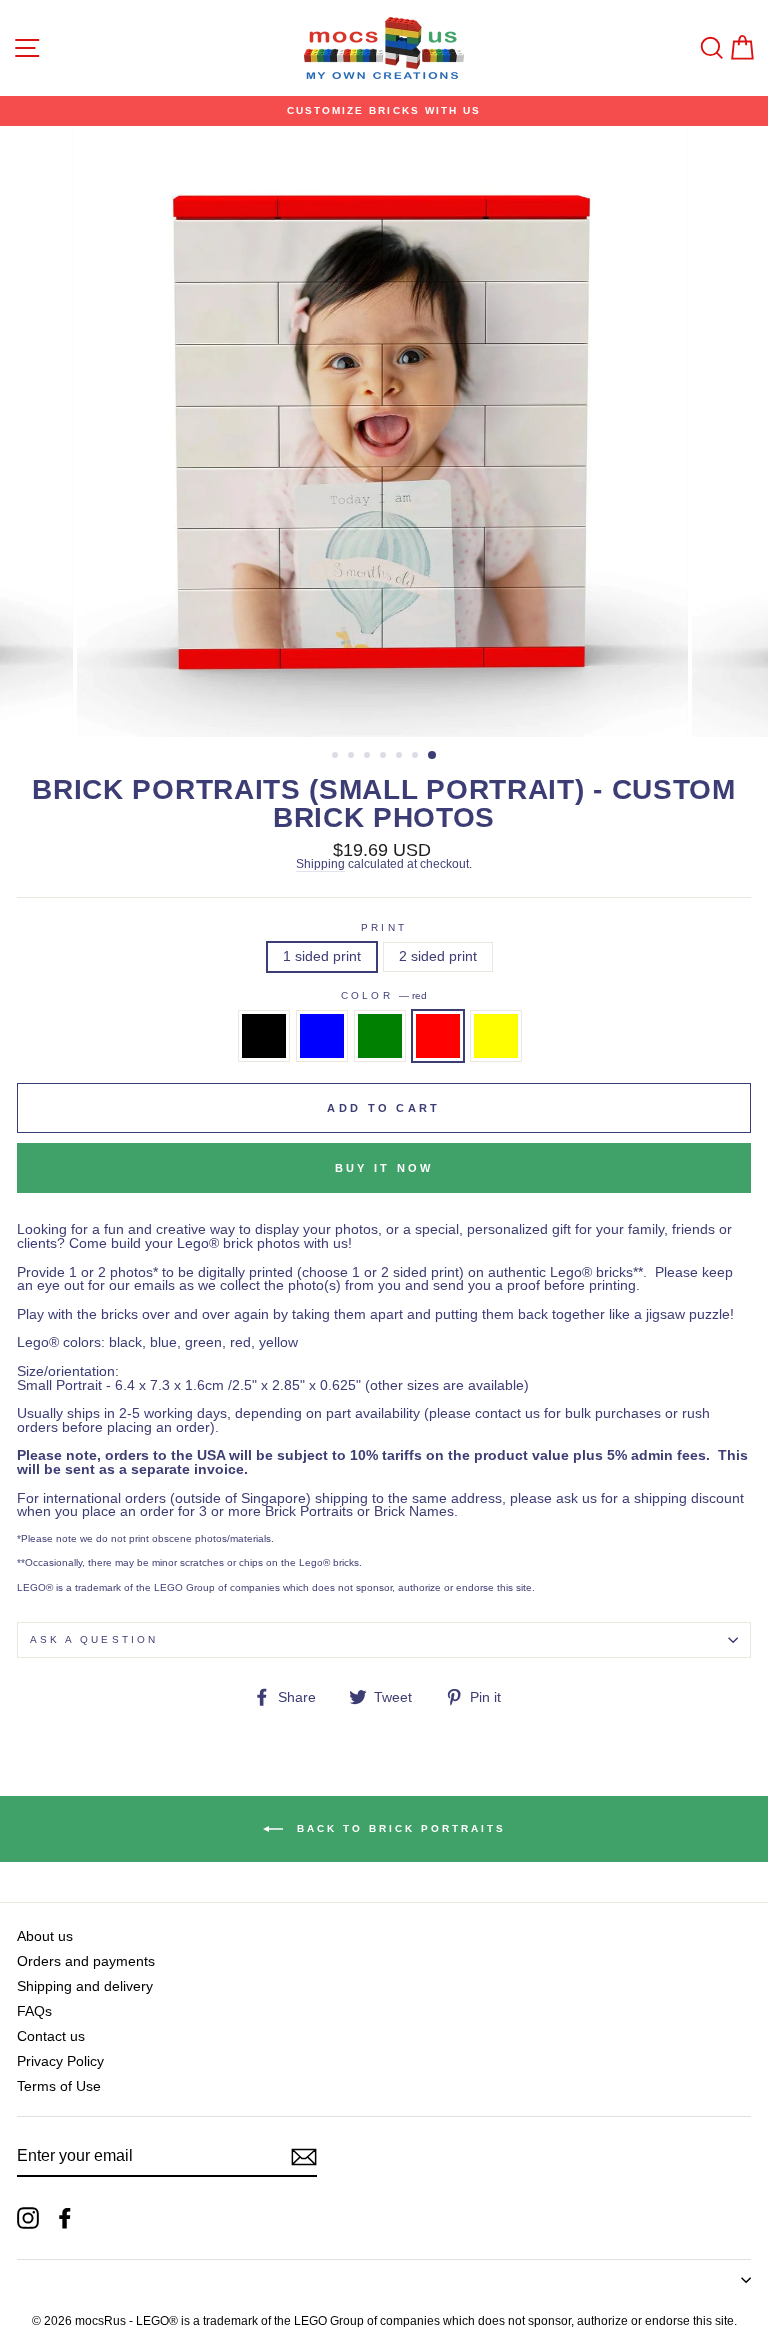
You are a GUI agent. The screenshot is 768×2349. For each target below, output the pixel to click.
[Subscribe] (304, 2157)
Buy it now (384, 1168)
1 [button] (337, 757)
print (383, 928)
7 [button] (433, 756)
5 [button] (401, 757)
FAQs (34, 2011)
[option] (384, 111)
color (383, 996)
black (264, 1036)
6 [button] (417, 757)
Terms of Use (59, 2086)
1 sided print (322, 956)
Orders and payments (86, 1961)
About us (45, 1936)
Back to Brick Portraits (398, 1828)
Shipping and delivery (85, 1986)
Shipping (320, 864)
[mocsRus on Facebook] (65, 2218)
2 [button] (353, 757)
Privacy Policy (60, 2061)
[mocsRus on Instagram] (28, 2218)
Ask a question (94, 1639)
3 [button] (369, 757)
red (438, 1036)
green (380, 1036)
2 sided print (438, 956)
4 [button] (385, 757)
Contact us (51, 2036)
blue (322, 1036)
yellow (496, 1036)
